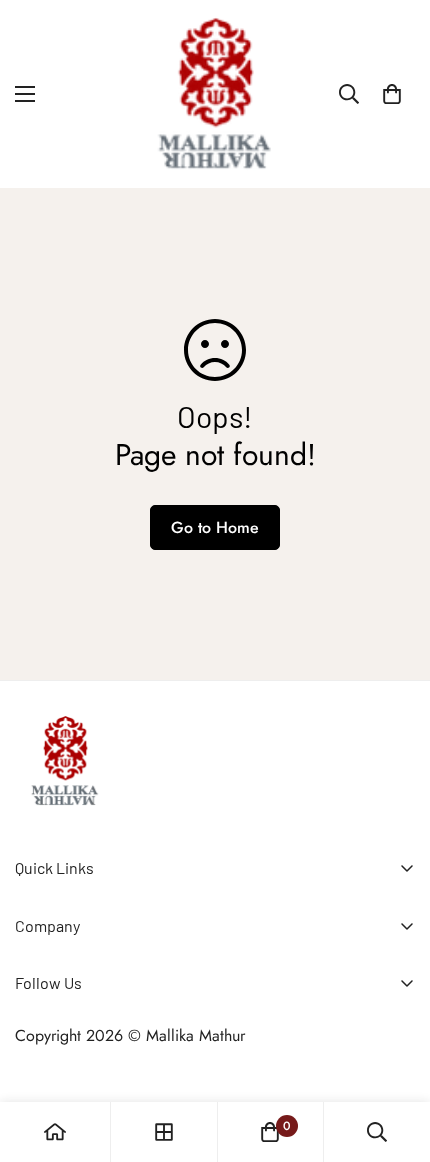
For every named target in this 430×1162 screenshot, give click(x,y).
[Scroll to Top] (394, 1056)
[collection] (164, 1132)
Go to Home (215, 527)
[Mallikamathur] (215, 94)
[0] (392, 94)
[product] (55, 1132)
